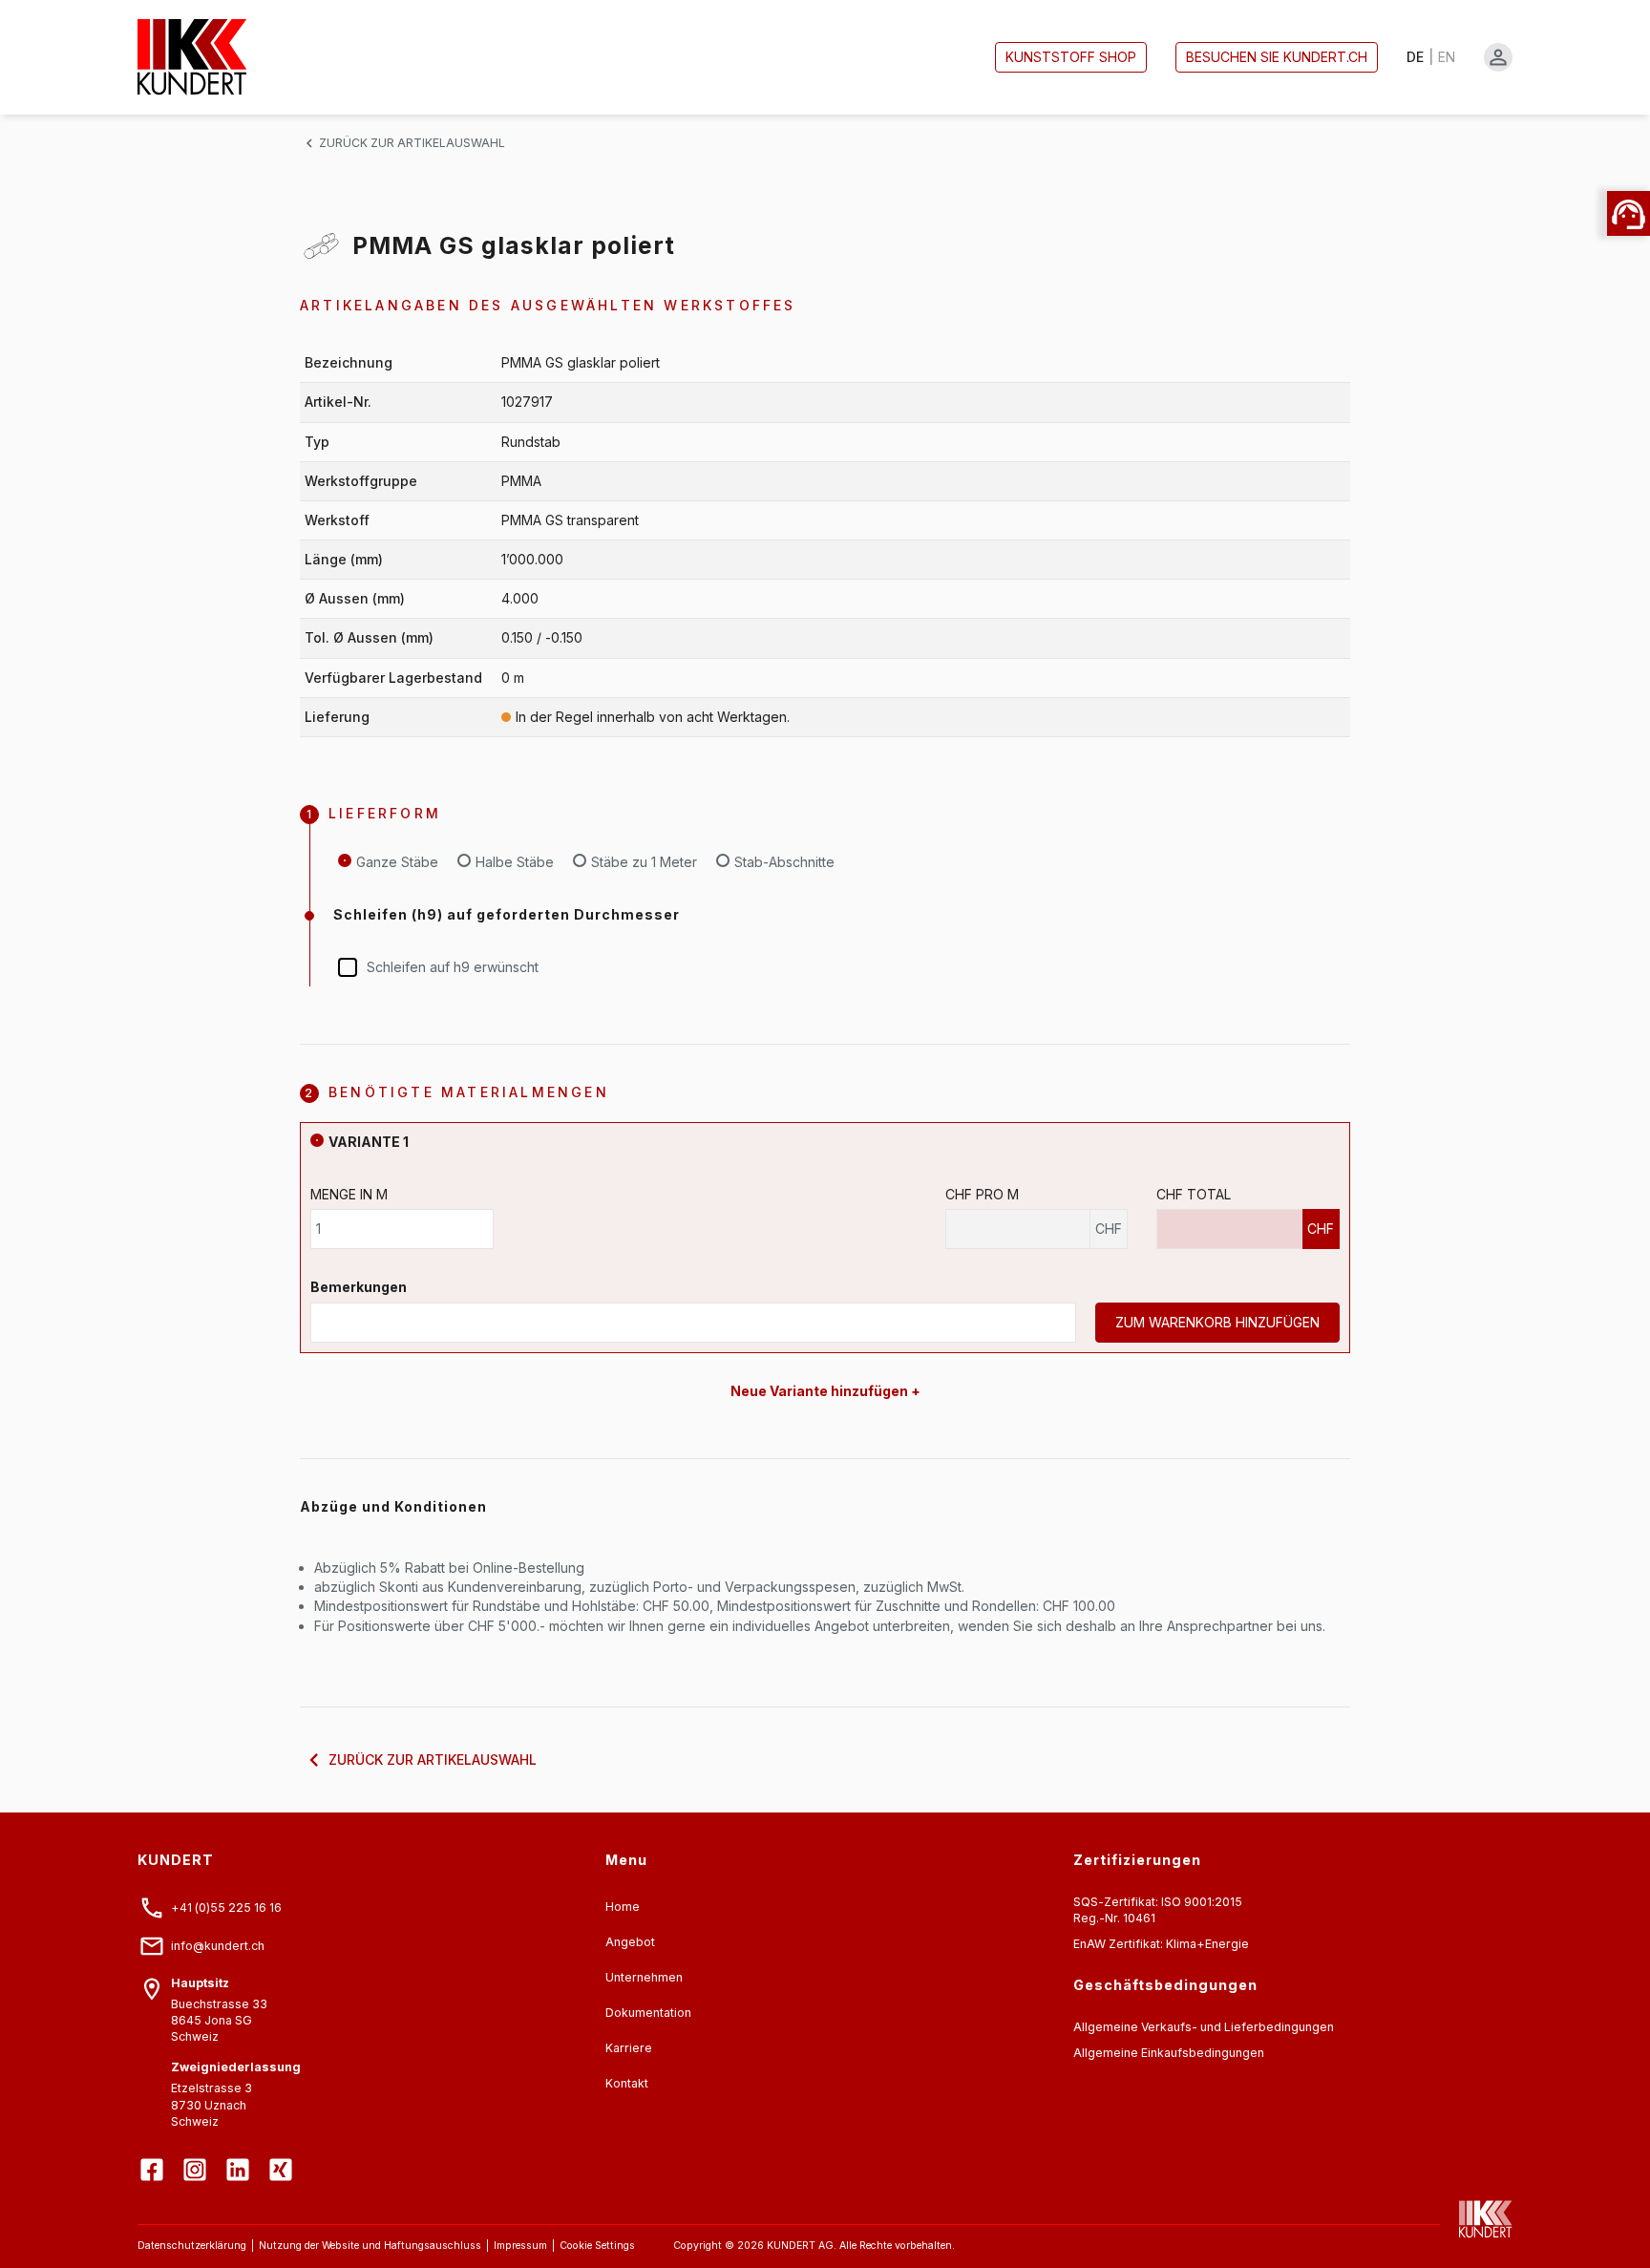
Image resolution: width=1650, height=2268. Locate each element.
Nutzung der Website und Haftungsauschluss (370, 2246)
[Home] (192, 57)
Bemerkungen (359, 1287)
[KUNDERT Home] (1476, 2219)
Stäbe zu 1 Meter (644, 862)
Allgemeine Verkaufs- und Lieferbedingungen (1204, 2027)
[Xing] (283, 2155)
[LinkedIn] (240, 2155)
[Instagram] (197, 2155)
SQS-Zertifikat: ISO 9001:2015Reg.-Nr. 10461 (1158, 1910)
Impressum (520, 2246)
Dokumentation (648, 2013)
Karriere (629, 2048)
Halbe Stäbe (515, 862)
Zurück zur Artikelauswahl (412, 143)
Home (623, 1907)
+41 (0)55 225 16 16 (226, 1908)
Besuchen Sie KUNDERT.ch (1277, 57)
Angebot (630, 1942)
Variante (369, 1142)
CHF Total (1194, 1194)
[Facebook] (154, 2155)
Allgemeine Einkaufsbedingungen (1169, 2053)
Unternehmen (644, 1977)
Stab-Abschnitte (784, 862)
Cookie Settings (597, 2246)
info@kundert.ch (218, 1946)
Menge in (349, 1194)
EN (1447, 57)
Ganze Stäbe (397, 862)
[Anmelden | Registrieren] (1498, 57)
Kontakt (627, 2083)
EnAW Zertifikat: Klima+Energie (1161, 1944)
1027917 (527, 402)
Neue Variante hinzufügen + (825, 1391)
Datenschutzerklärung (192, 2246)
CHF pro (982, 1194)
